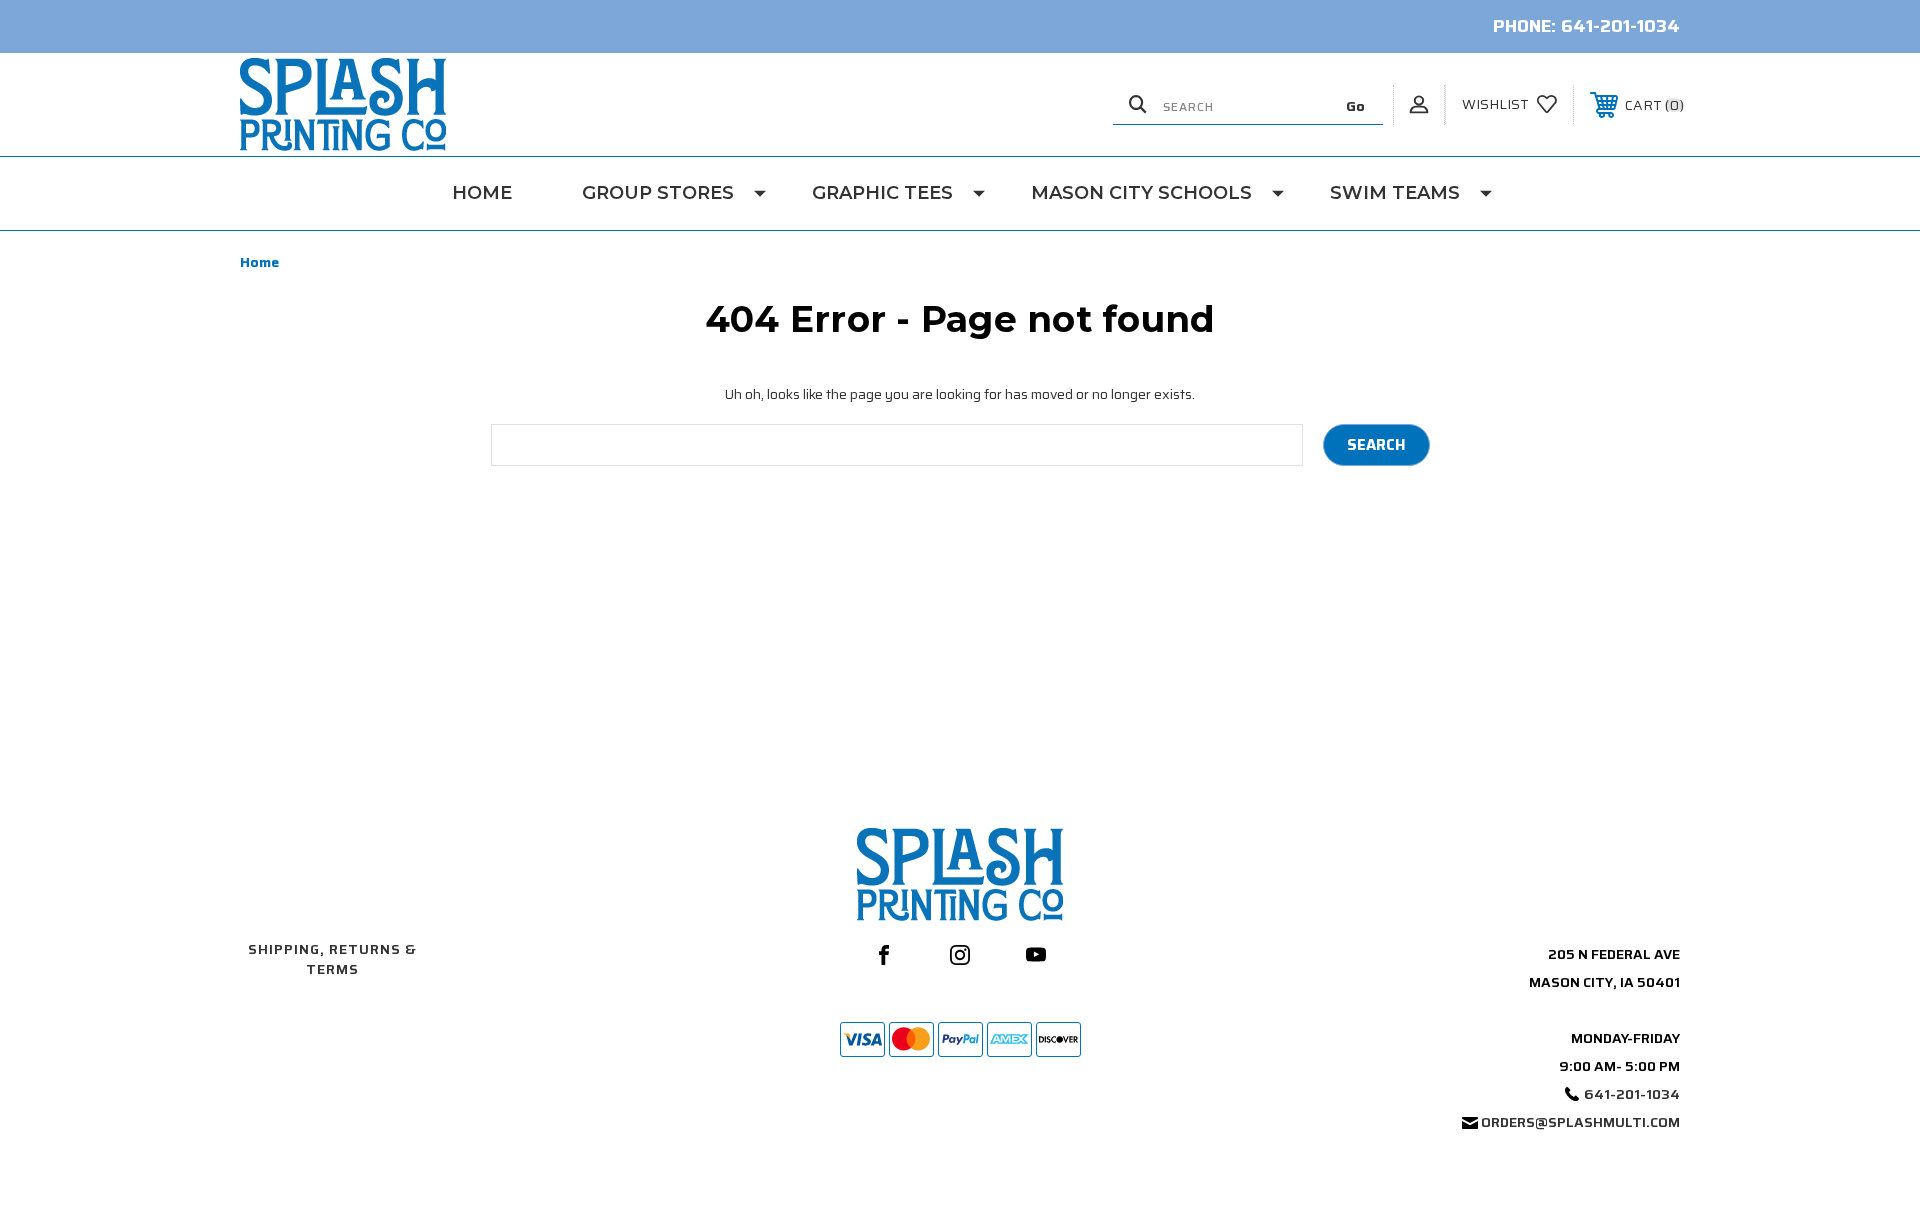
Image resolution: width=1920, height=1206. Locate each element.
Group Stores (658, 193)
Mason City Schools (1141, 193)
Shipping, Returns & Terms (332, 959)
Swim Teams (1395, 193)
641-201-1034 (1620, 26)
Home (482, 193)
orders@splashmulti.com (1580, 1122)
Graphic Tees (882, 193)
